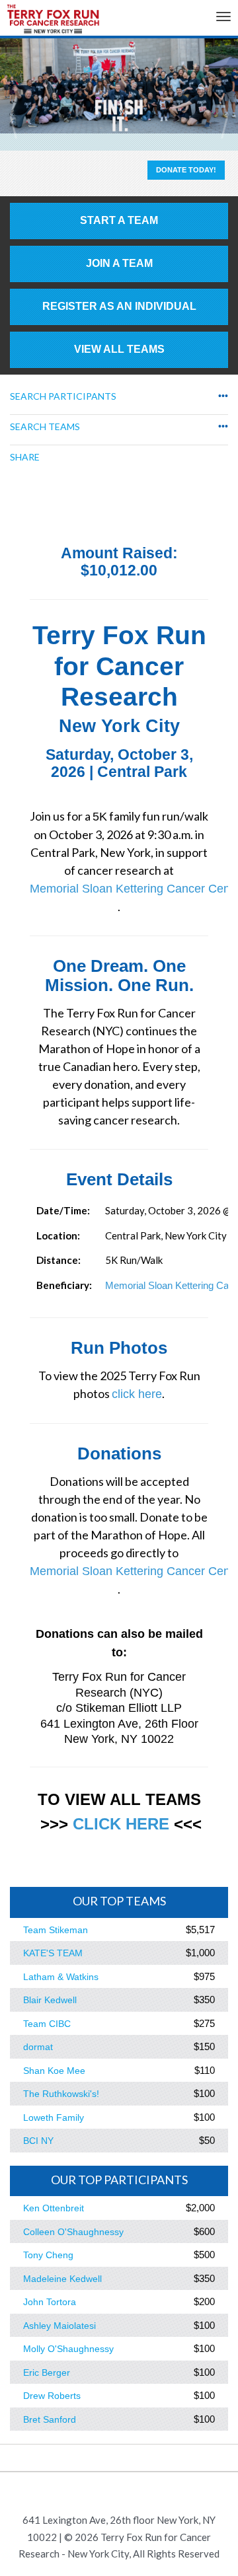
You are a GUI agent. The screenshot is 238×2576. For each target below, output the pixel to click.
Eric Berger (47, 2373)
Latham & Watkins (61, 1977)
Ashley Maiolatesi (59, 2326)
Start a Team (119, 220)
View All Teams (119, 349)
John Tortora (50, 2302)
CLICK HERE (121, 1824)
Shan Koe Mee (54, 2071)
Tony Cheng (48, 2255)
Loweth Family (54, 2117)
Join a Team (119, 263)
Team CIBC (47, 2024)
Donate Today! (186, 170)
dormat (38, 2047)
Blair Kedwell (50, 2000)
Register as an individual (119, 306)
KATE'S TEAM (53, 1953)
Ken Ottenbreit (54, 2208)
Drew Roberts (52, 2396)
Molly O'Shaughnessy (68, 2349)
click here (137, 1394)
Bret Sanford (50, 2419)
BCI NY (38, 2141)
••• (223, 396)
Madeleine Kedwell (62, 2279)
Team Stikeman (56, 1930)
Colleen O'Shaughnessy (73, 2232)
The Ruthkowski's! (61, 2094)
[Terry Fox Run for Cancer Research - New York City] (53, 22)
